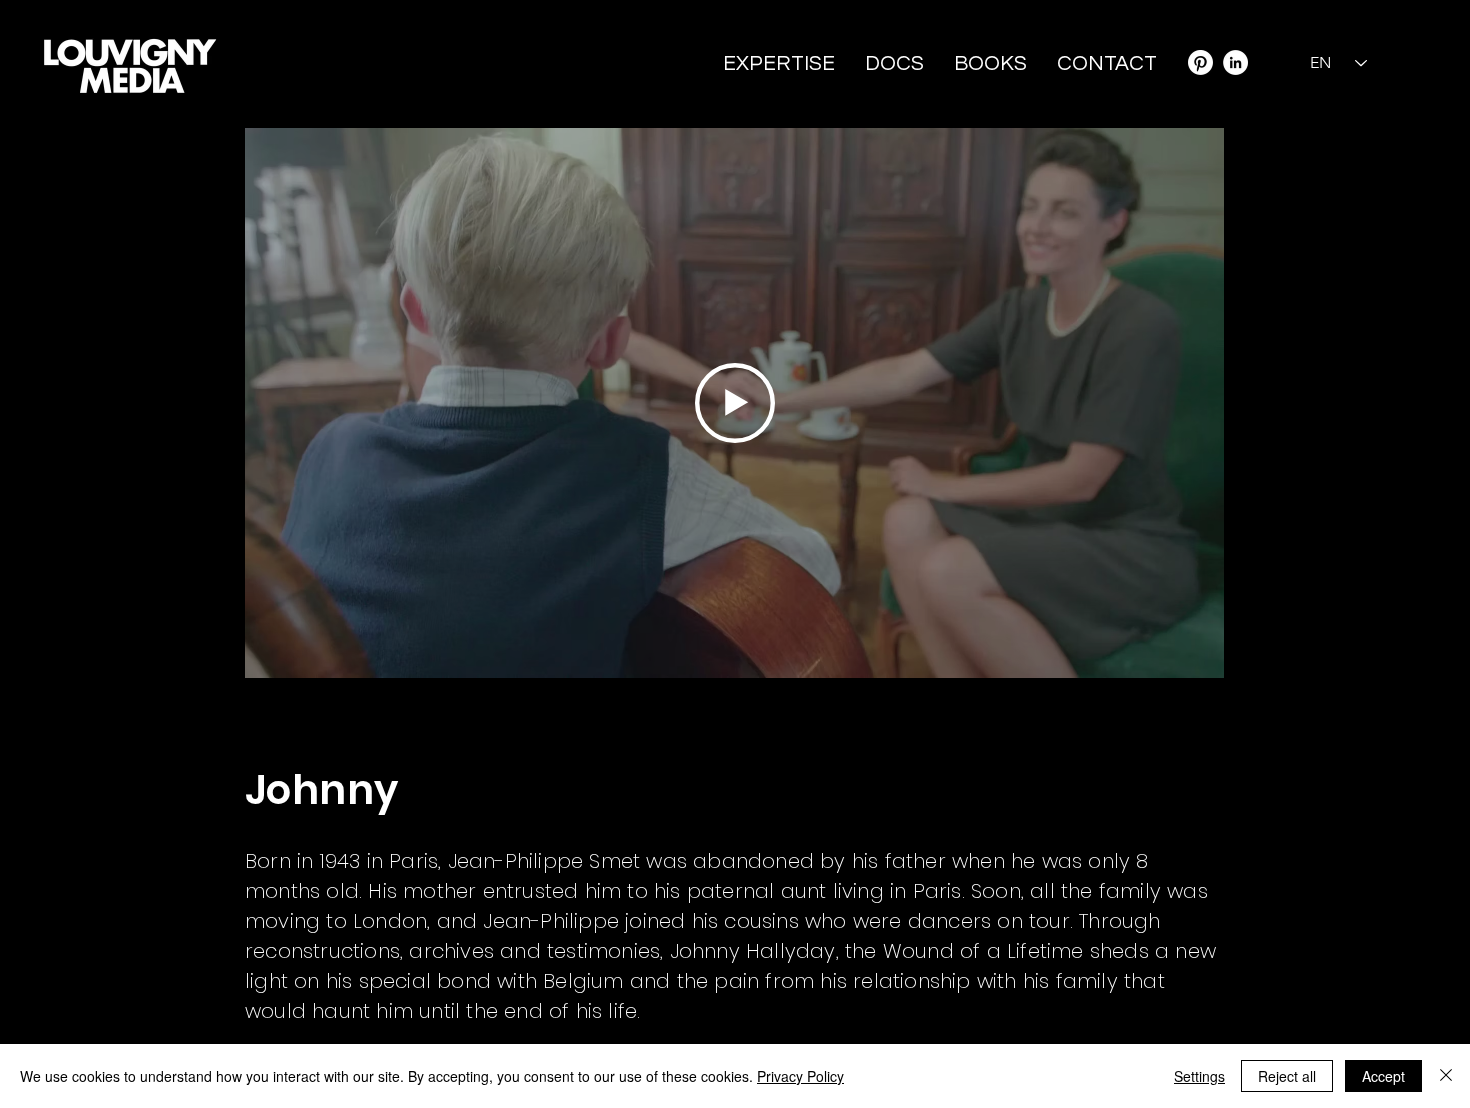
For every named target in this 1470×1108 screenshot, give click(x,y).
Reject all (1287, 1076)
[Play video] (735, 403)
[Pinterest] (1200, 62)
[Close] (1446, 1076)
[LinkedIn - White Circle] (1235, 62)
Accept (1383, 1076)
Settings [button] (1199, 1076)
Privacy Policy (800, 1076)
